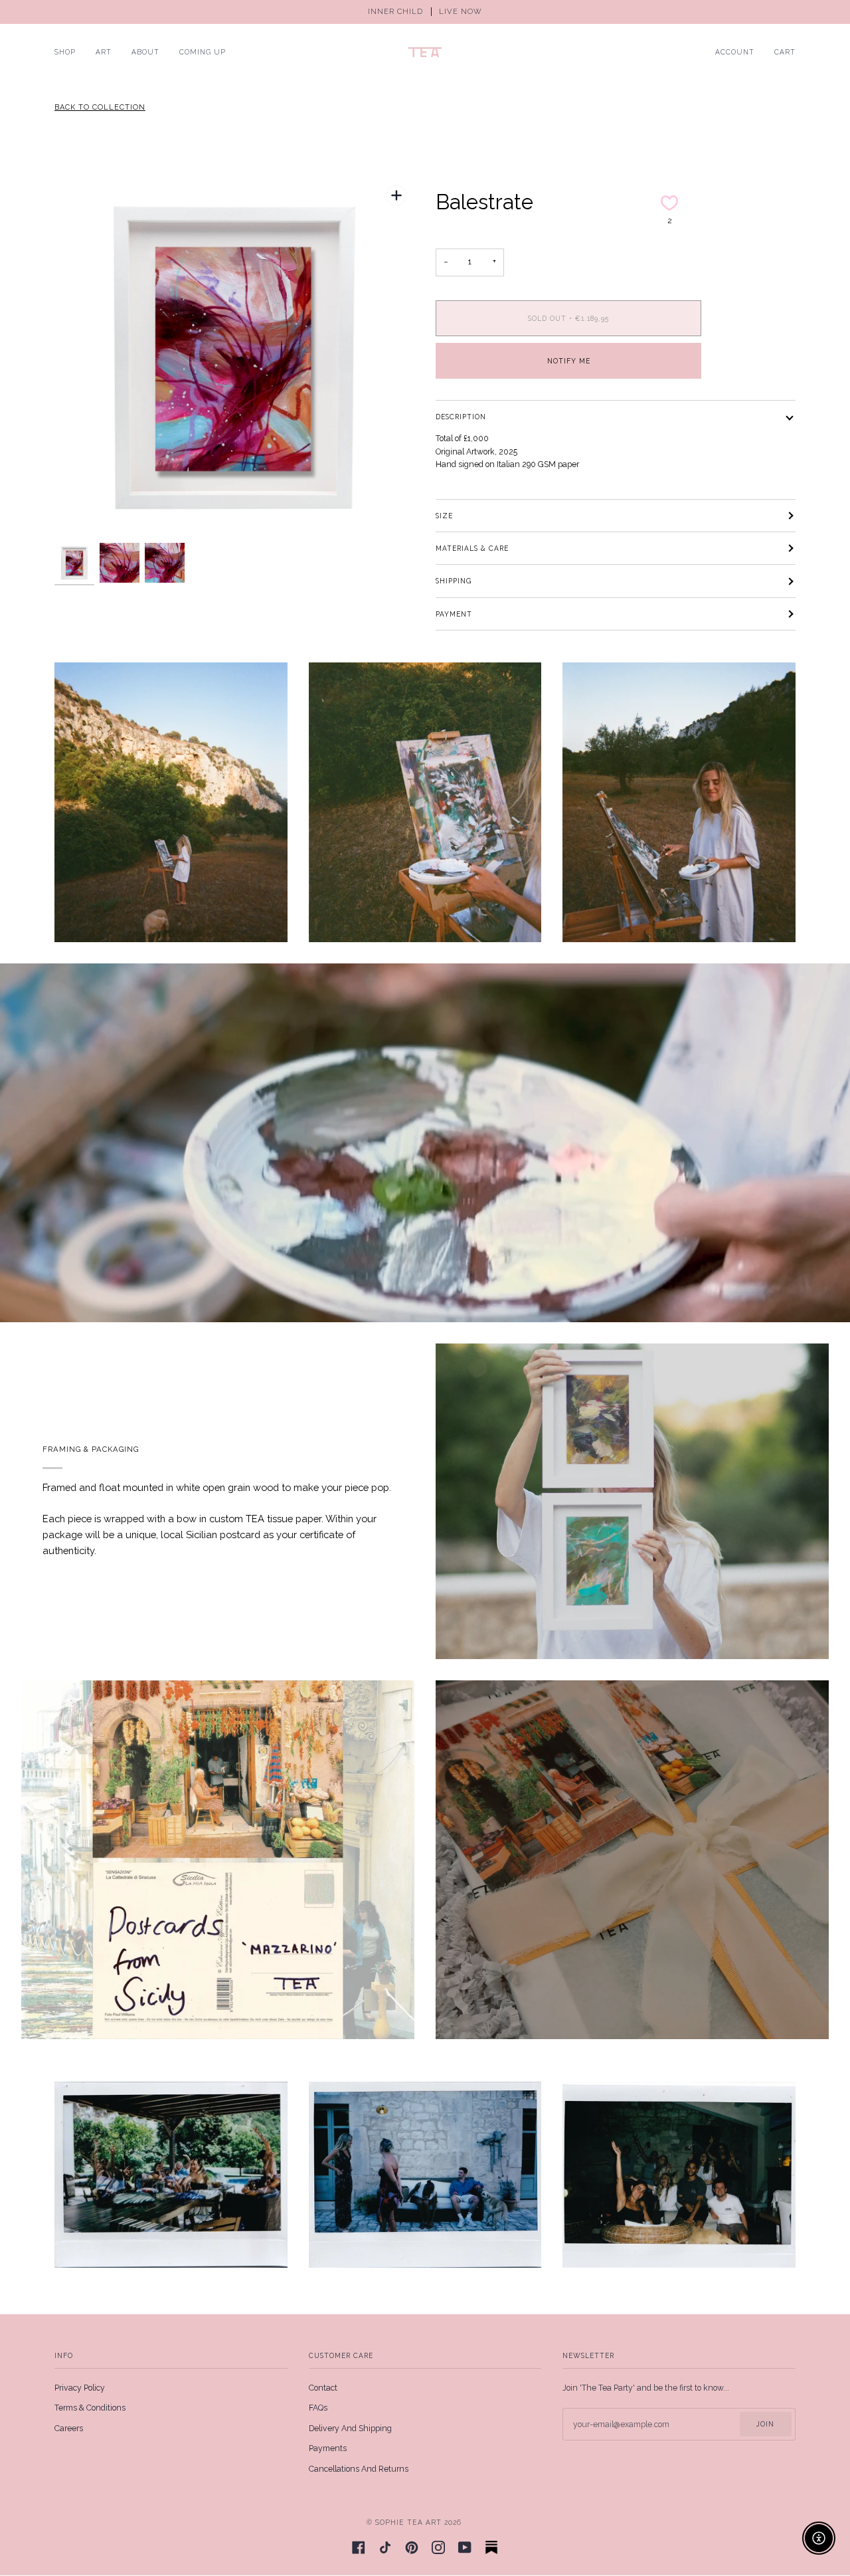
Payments (328, 2448)
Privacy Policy (80, 2388)
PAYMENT (454, 614)
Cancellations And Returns (359, 2469)
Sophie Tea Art (408, 2522)
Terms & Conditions (90, 2408)
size (444, 516)
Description (461, 417)
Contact (323, 2388)
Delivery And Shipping (350, 2428)
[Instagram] (438, 2547)
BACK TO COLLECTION (100, 107)
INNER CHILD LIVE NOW (425, 12)
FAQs (318, 2408)
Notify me (569, 361)
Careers (69, 2428)
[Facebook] (359, 2547)
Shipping (454, 581)
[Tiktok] (385, 2547)
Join (765, 2424)
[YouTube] (465, 2547)
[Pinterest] (412, 2547)
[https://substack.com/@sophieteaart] (491, 2547)
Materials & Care (472, 548)
